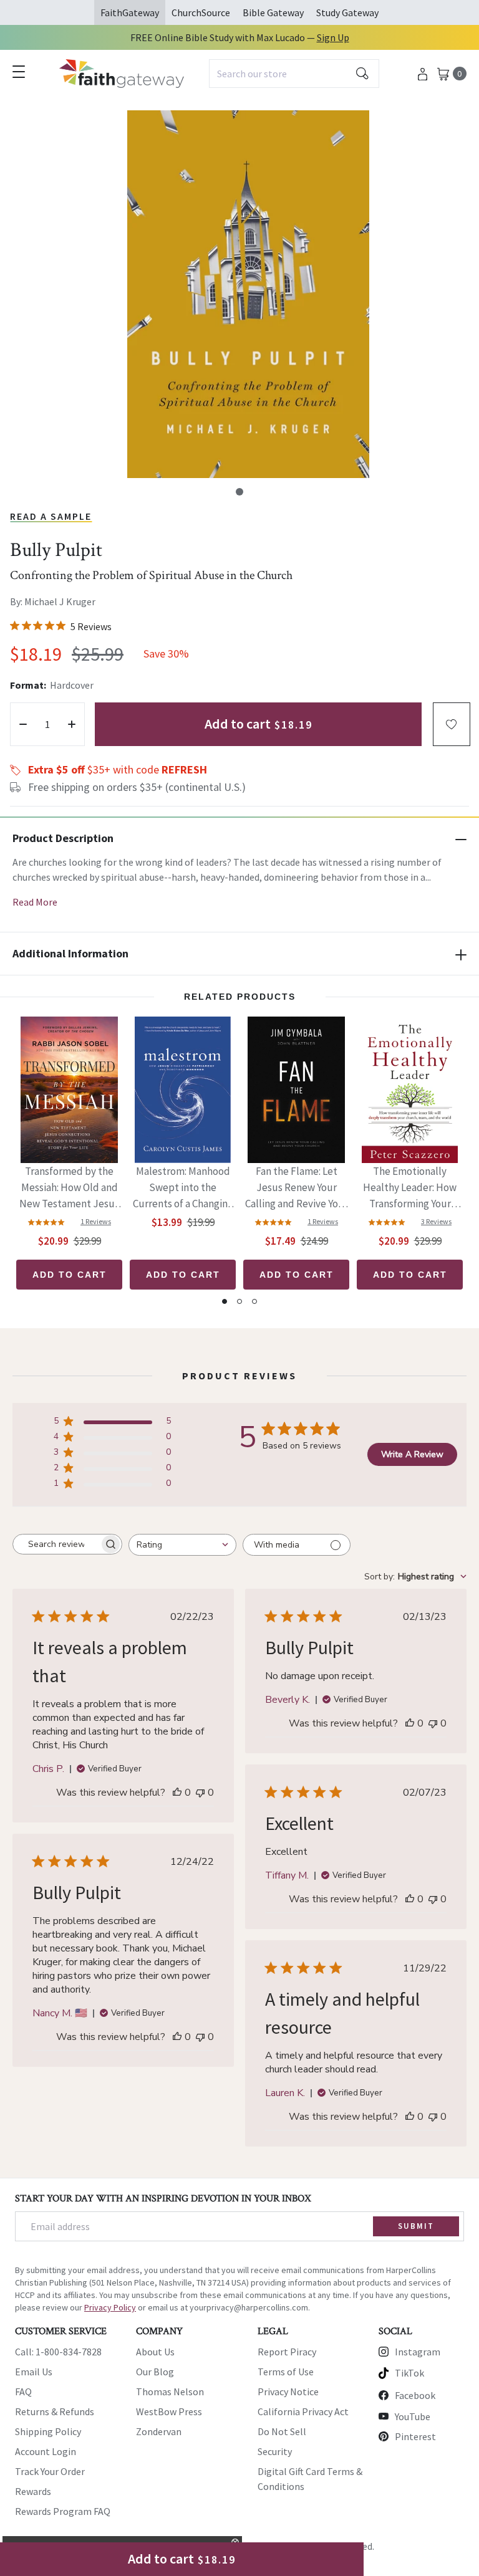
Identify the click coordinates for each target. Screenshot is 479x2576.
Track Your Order (50, 2471)
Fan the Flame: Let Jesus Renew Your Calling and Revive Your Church (297, 1188)
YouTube (413, 2416)
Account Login (46, 2451)
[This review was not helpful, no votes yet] (200, 1793)
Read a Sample (51, 516)
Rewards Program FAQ (63, 2511)
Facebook (415, 2395)
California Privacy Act (303, 2411)
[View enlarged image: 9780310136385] (248, 294)
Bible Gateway (273, 12)
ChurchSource (201, 12)
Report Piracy (287, 2352)
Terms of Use (286, 2372)
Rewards (33, 2491)
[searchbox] (56, 1544)
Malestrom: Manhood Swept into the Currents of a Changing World (183, 1188)
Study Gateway (347, 12)
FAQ (23, 2392)
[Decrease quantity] (23, 724)
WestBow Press (169, 2411)
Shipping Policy (48, 2431)
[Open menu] (19, 72)
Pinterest (415, 2436)
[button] (239, 492)
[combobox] (294, 74)
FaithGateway (130, 12)
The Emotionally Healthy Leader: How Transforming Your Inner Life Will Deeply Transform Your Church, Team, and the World (410, 1188)
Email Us (34, 2372)
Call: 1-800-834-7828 (58, 2352)
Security (275, 2451)
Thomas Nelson (170, 2392)
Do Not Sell (282, 2431)
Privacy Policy (110, 2307)
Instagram (418, 2352)
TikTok (409, 2373)
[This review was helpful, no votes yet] (177, 1793)
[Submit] (362, 74)
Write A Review (412, 1454)
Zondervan (159, 2431)
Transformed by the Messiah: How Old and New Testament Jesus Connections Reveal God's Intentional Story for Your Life (69, 1188)
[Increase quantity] (72, 724)
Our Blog (155, 2372)
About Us (155, 2352)
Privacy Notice (288, 2392)
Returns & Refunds (55, 2411)
